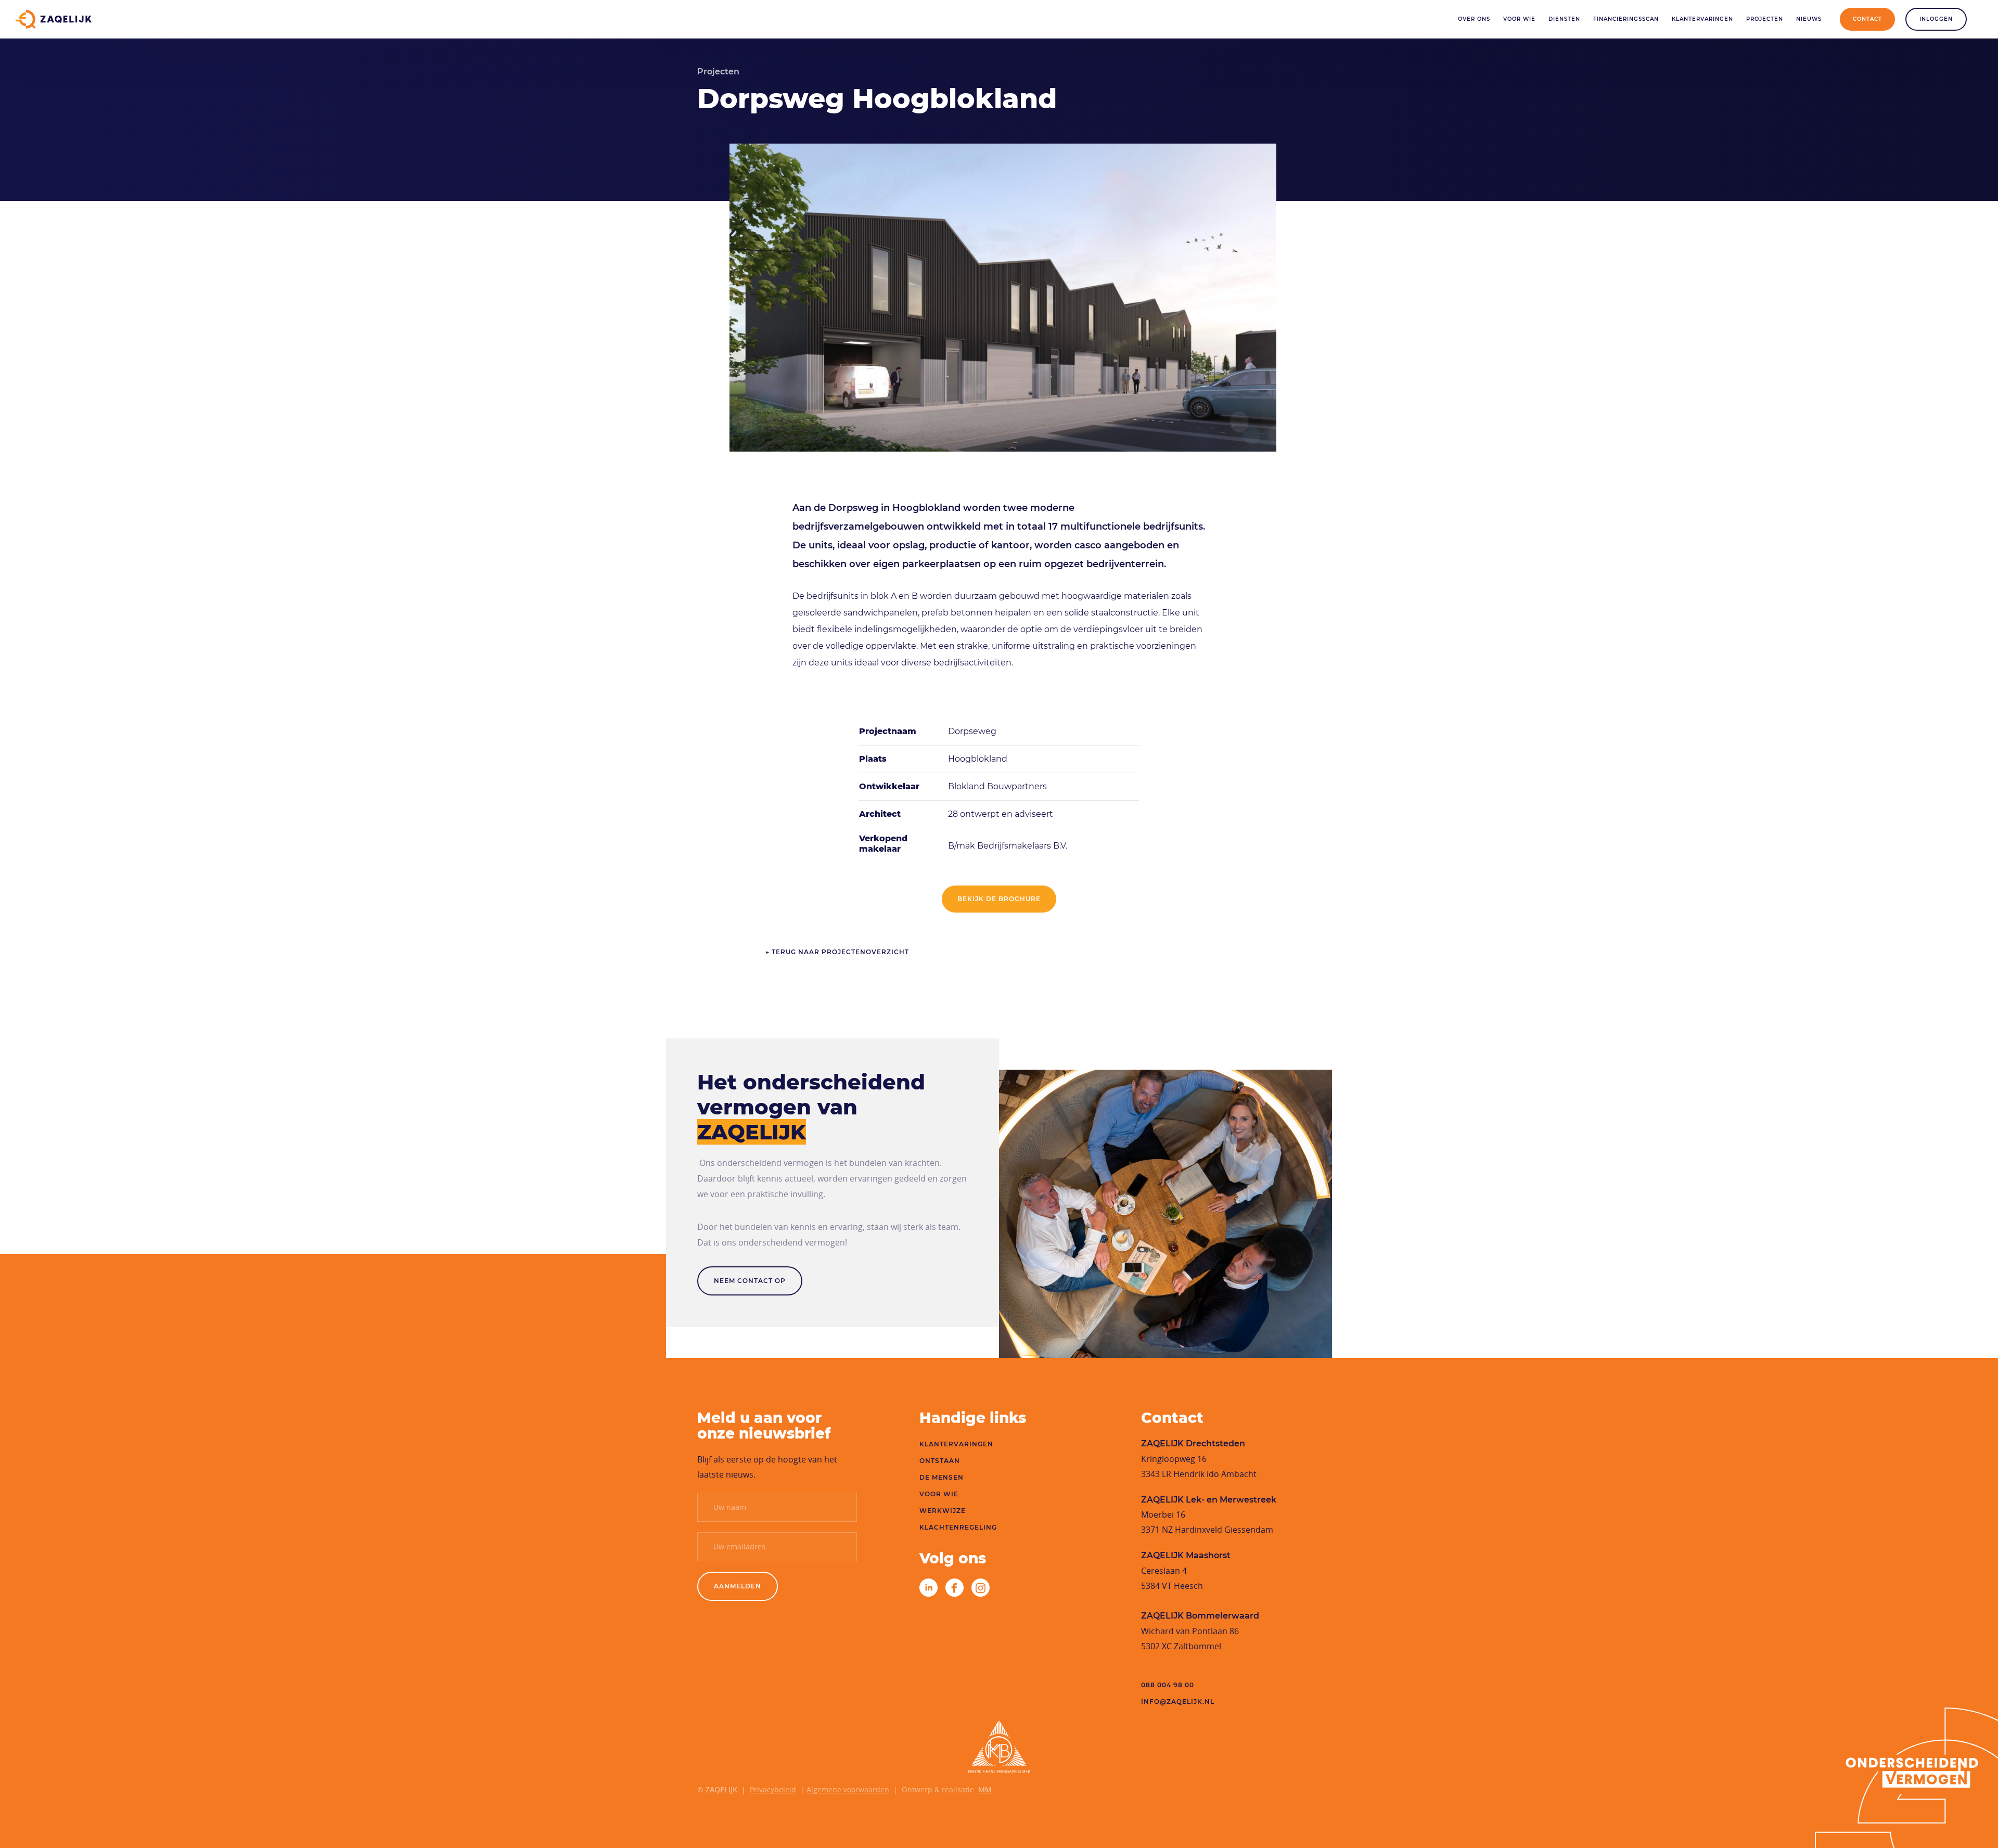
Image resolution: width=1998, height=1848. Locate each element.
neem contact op (750, 1281)
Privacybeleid (773, 1789)
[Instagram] (981, 1587)
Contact (1867, 19)
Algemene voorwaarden (848, 1789)
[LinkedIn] (928, 1587)
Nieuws (1809, 19)
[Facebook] (955, 1587)
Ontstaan (940, 1461)
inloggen (1936, 19)
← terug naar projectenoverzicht (837, 952)
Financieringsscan (1626, 19)
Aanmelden (738, 1586)
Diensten (1564, 19)
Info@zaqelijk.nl (1178, 1702)
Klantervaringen (1702, 19)
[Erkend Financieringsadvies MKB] (999, 1747)
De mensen (942, 1477)
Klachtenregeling (958, 1527)
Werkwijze (943, 1511)
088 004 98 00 (1168, 1685)
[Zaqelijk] (54, 19)
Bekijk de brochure (999, 899)
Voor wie (1519, 19)
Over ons (1474, 19)
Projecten (1765, 19)
